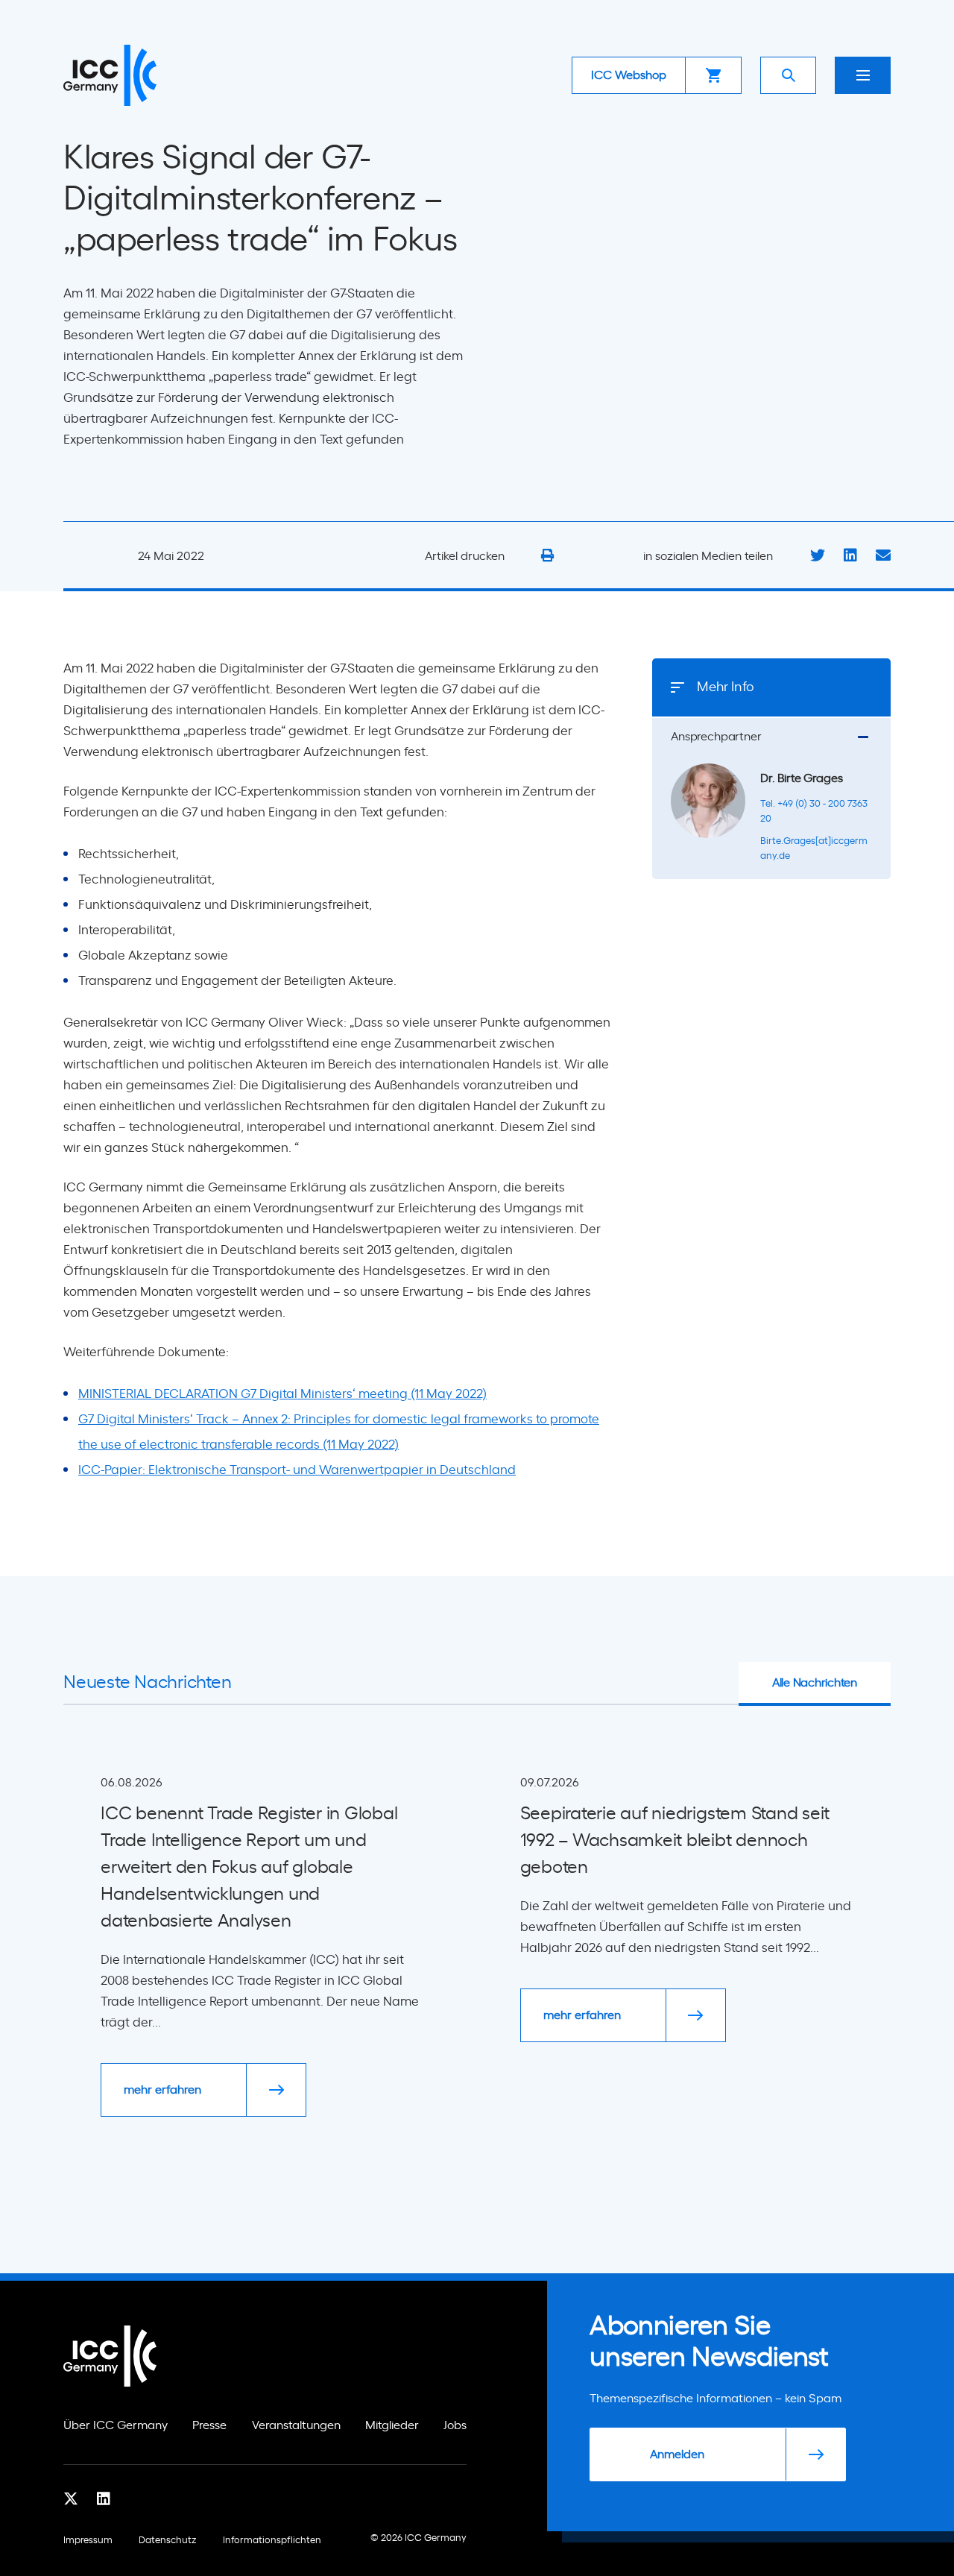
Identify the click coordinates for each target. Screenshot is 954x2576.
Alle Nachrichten (815, 1683)
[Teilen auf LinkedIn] (850, 556)
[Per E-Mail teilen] (883, 556)
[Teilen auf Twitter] (818, 556)
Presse (209, 2425)
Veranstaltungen (296, 2425)
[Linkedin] (104, 2498)
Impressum (88, 2541)
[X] (71, 2498)
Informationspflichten (272, 2541)
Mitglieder (392, 2425)
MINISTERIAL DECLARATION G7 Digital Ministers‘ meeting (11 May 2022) (282, 1394)
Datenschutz (168, 2541)
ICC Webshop (629, 75)
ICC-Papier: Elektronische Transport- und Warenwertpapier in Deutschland (297, 1470)
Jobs (455, 2425)
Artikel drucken (466, 556)
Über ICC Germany (116, 2425)
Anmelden (677, 2454)
